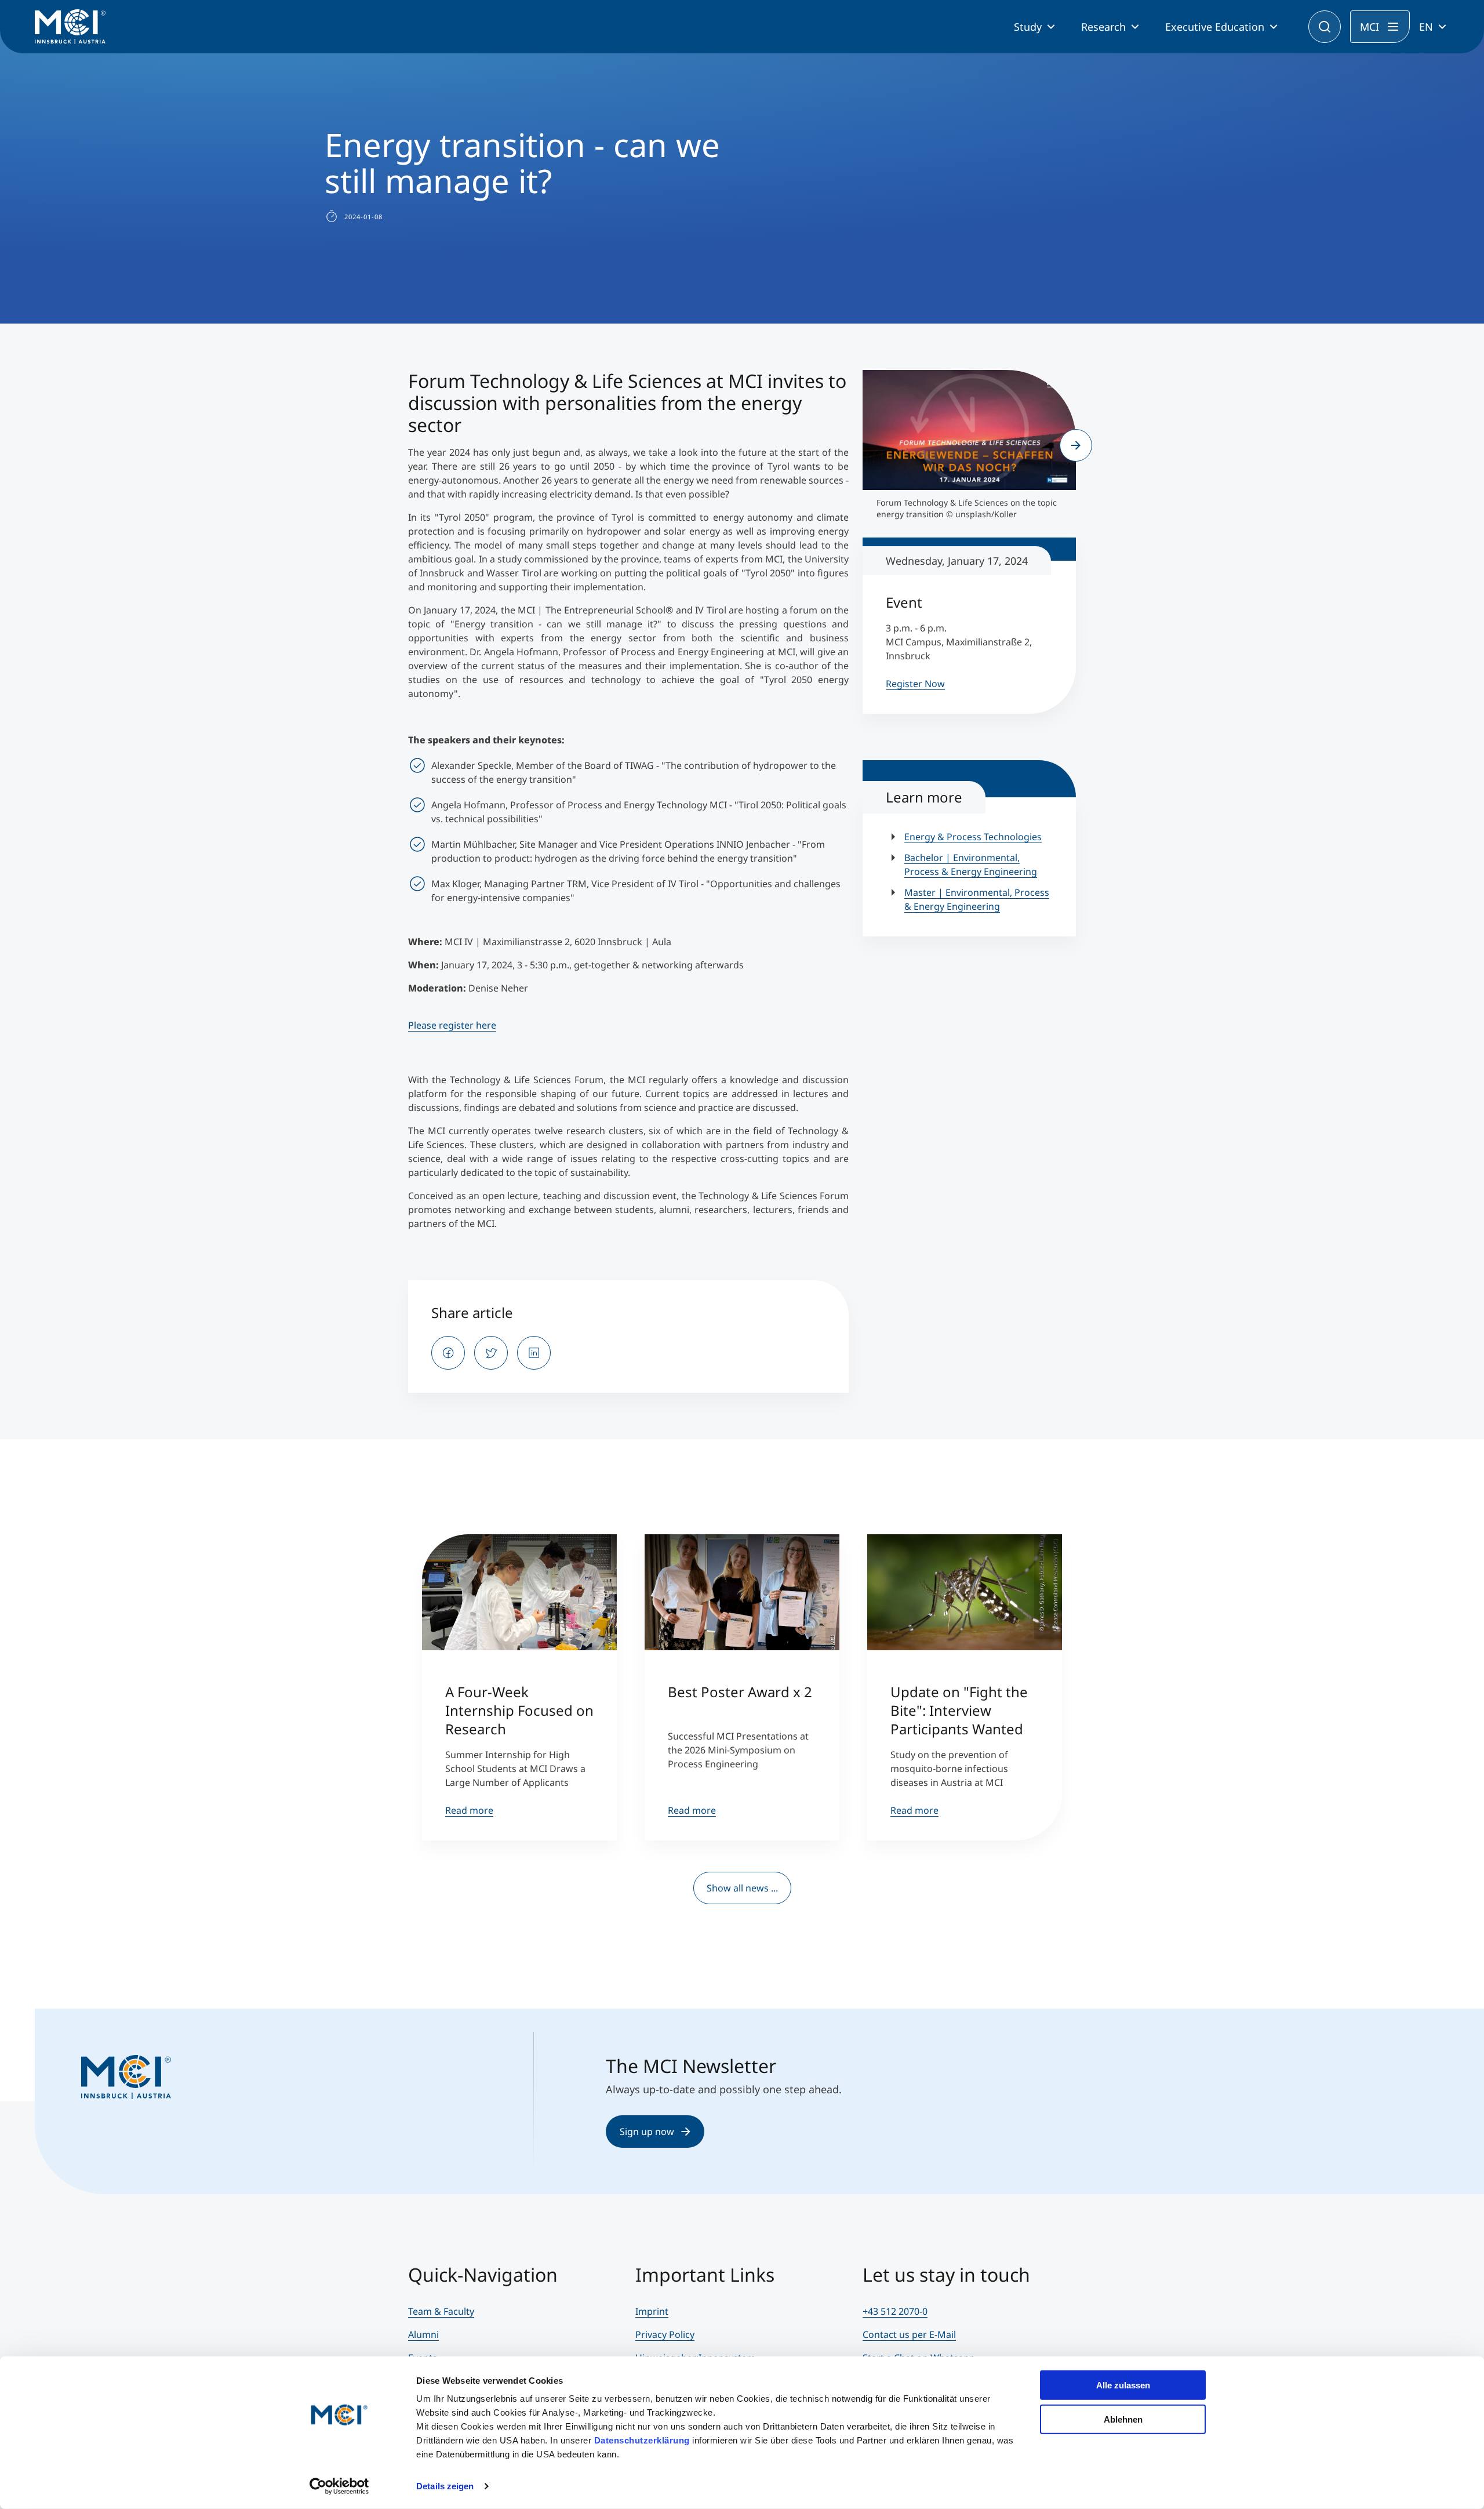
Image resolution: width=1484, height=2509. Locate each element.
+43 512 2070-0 (895, 2311)
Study (1028, 27)
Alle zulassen (1123, 2385)
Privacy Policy (665, 2334)
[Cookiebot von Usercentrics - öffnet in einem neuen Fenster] (339, 2486)
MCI (1370, 27)
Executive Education (1215, 27)
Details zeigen (445, 2486)
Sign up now (647, 2132)
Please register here (452, 1025)
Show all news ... (742, 1888)
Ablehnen (1123, 2419)
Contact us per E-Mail (909, 2334)
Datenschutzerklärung (642, 2440)
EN (1426, 27)
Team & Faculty (441, 2311)
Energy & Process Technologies (973, 837)
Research (1103, 27)
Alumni (423, 2334)
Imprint (652, 2311)
